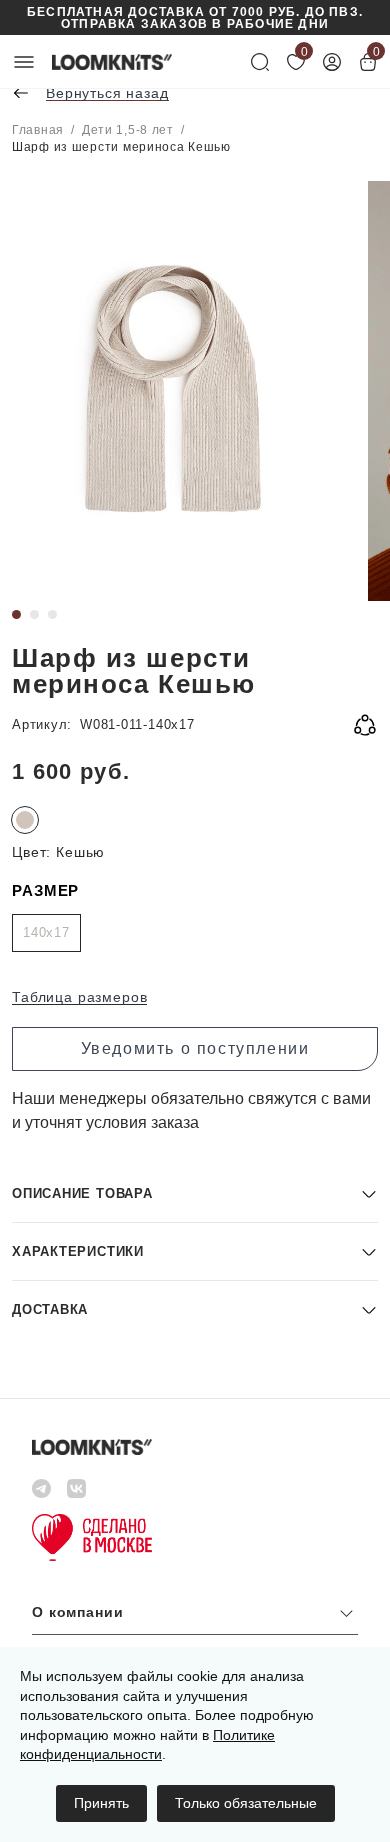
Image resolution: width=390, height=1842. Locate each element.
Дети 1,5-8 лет (128, 130)
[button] (195, 1193)
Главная (38, 130)
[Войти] (332, 62)
